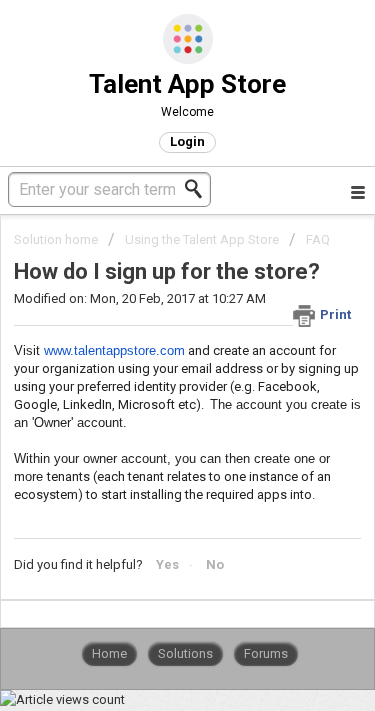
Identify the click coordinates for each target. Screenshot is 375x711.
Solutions (185, 653)
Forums (266, 653)
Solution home (57, 239)
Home (109, 653)
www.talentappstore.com (114, 350)
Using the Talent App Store (202, 239)
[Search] (199, 189)
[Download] (151, 335)
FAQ (318, 239)
